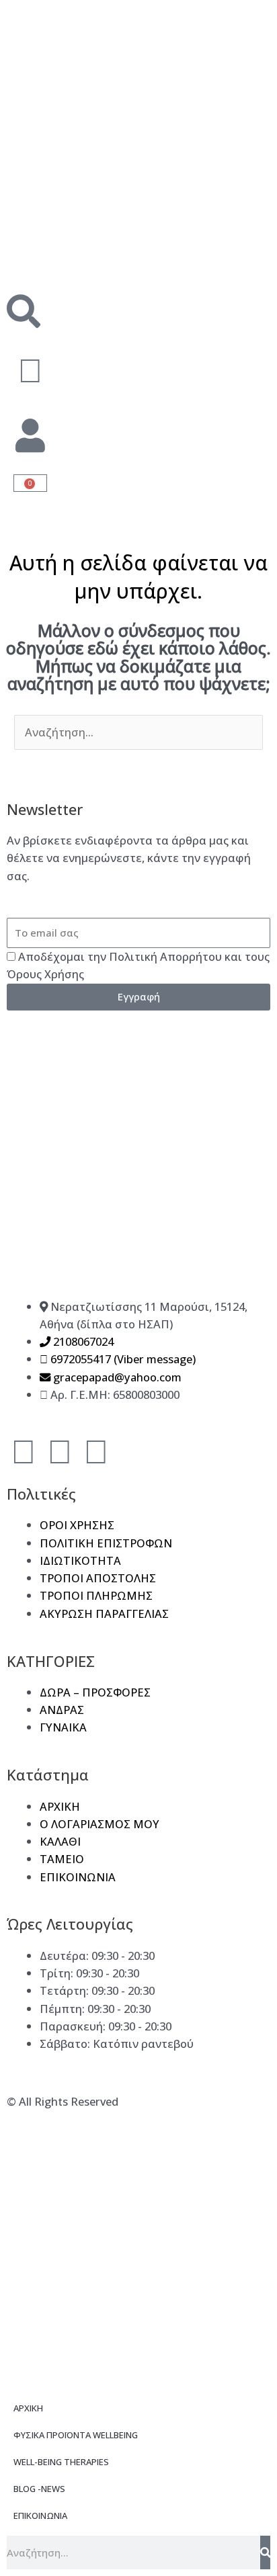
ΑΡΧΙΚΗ (28, 2408)
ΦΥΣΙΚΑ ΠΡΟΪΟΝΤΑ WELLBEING (76, 2435)
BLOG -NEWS (39, 2489)
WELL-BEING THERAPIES (61, 2462)
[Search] (265, 2552)
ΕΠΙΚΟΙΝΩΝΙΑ (40, 2516)
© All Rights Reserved (63, 2101)
